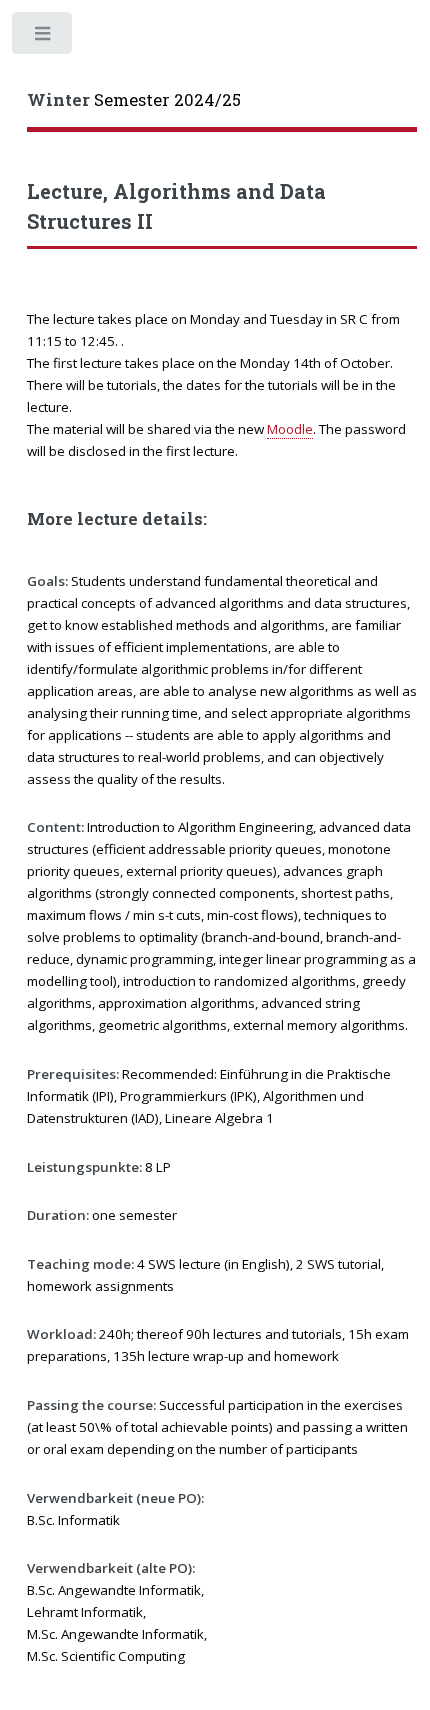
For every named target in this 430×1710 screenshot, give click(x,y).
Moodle (290, 429)
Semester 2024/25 (134, 100)
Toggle (43, 37)
